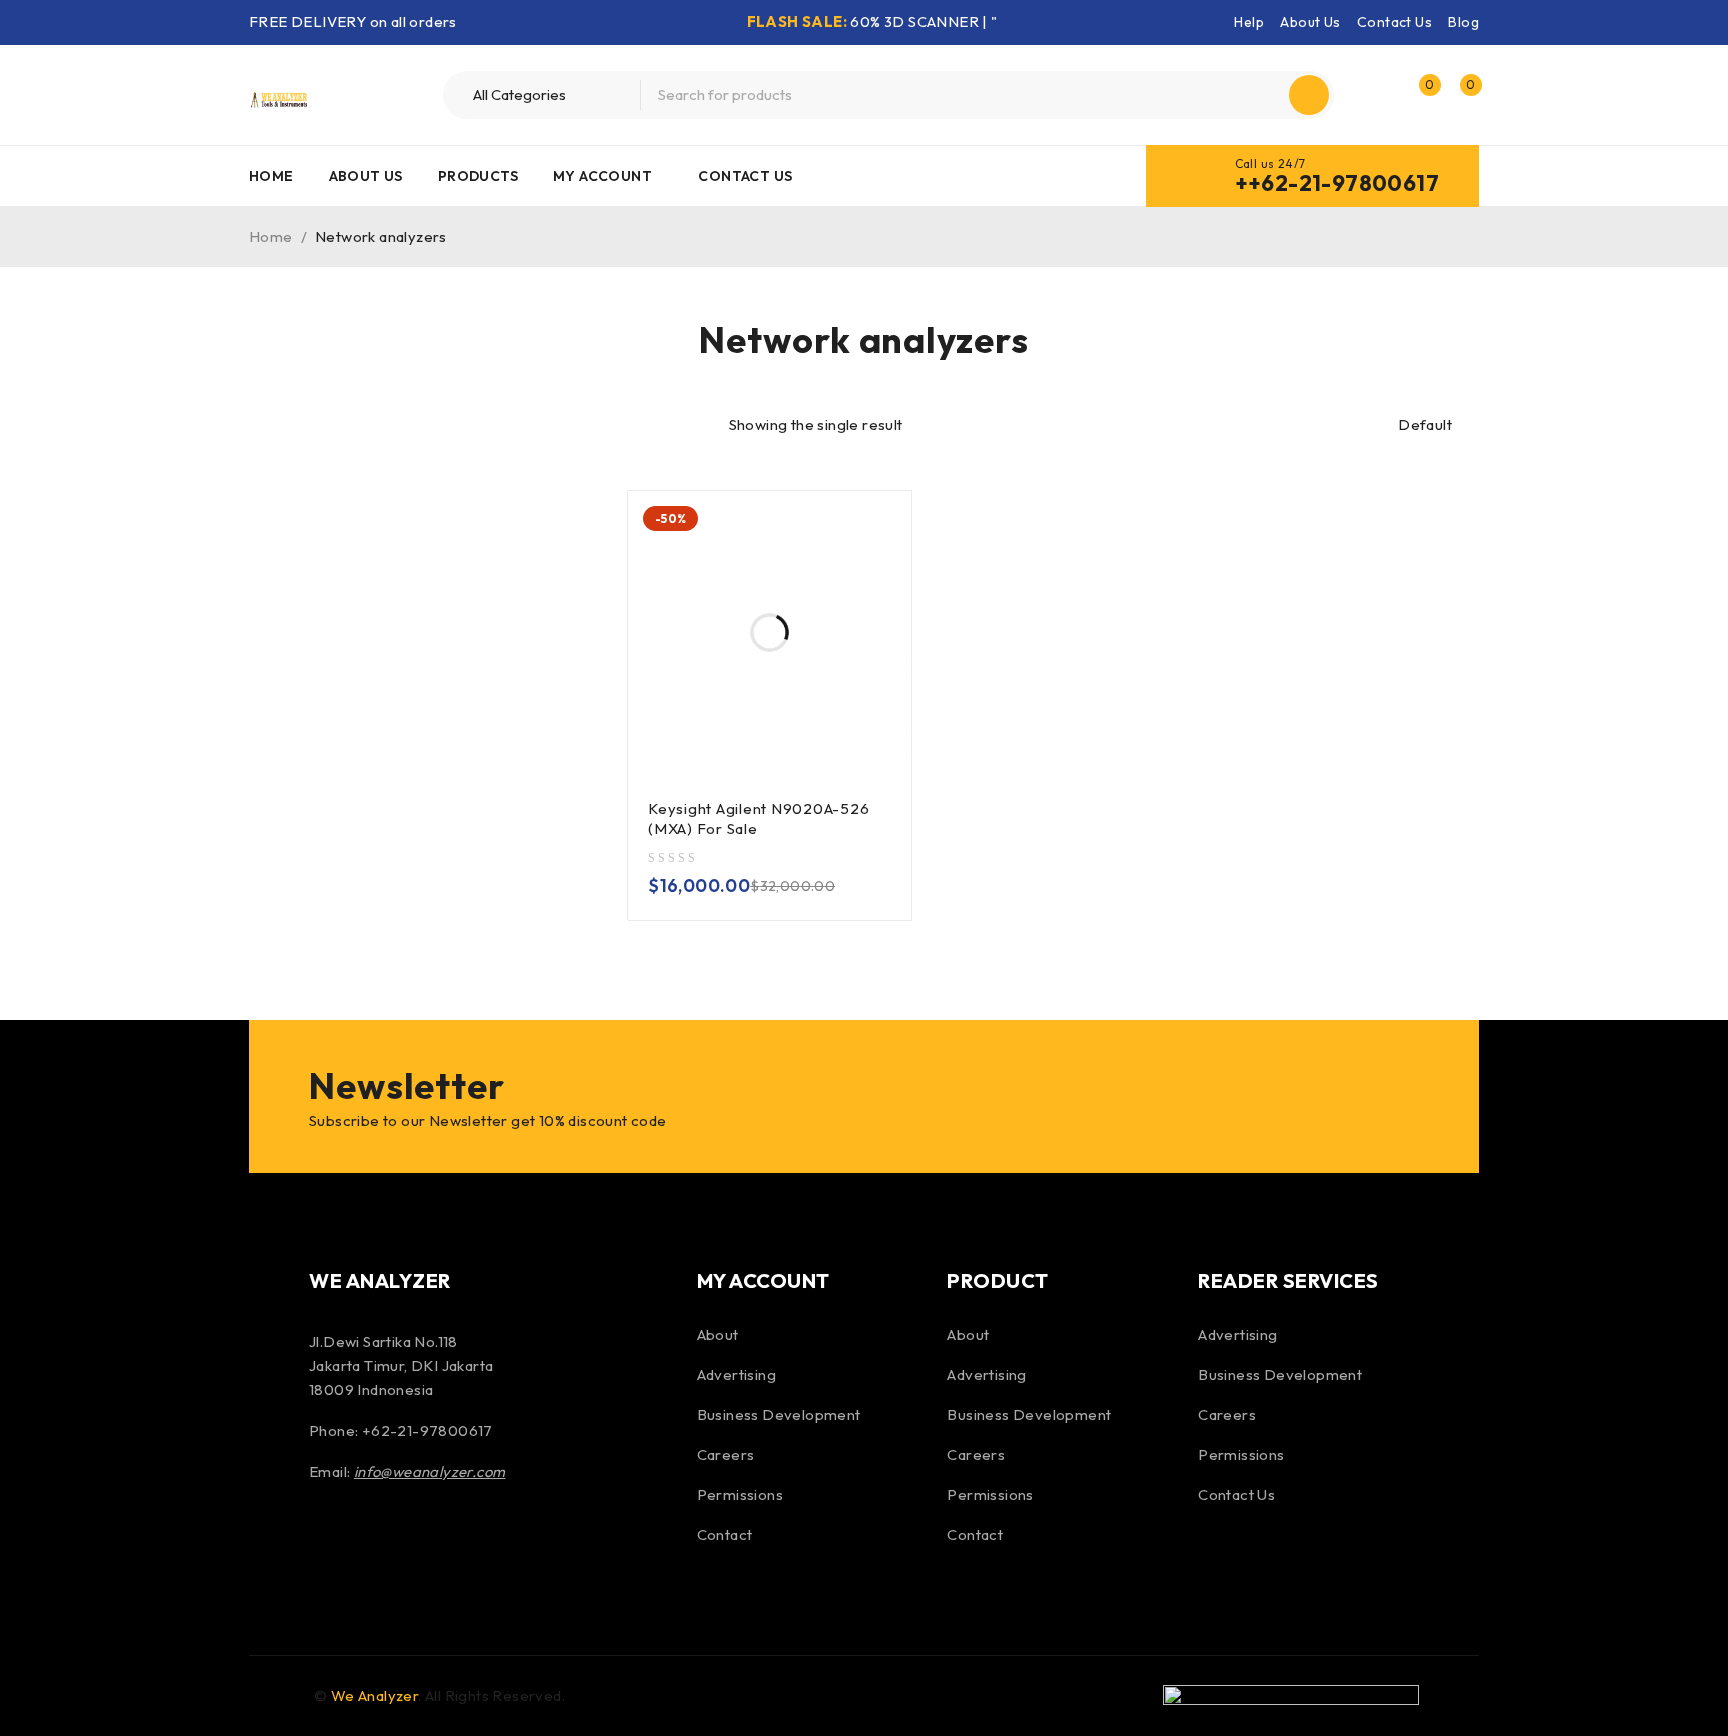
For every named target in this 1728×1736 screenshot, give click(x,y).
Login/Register (1376, 95)
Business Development (779, 1414)
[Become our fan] (329, 1539)
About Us (1310, 22)
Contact (725, 1534)
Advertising (736, 1374)
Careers (726, 1454)
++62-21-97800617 (1337, 183)
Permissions (740, 1494)
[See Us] (436, 1539)
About (718, 1334)
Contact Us (1394, 22)
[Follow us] (382, 1539)
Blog (1463, 22)
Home (271, 236)
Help (1249, 22)
